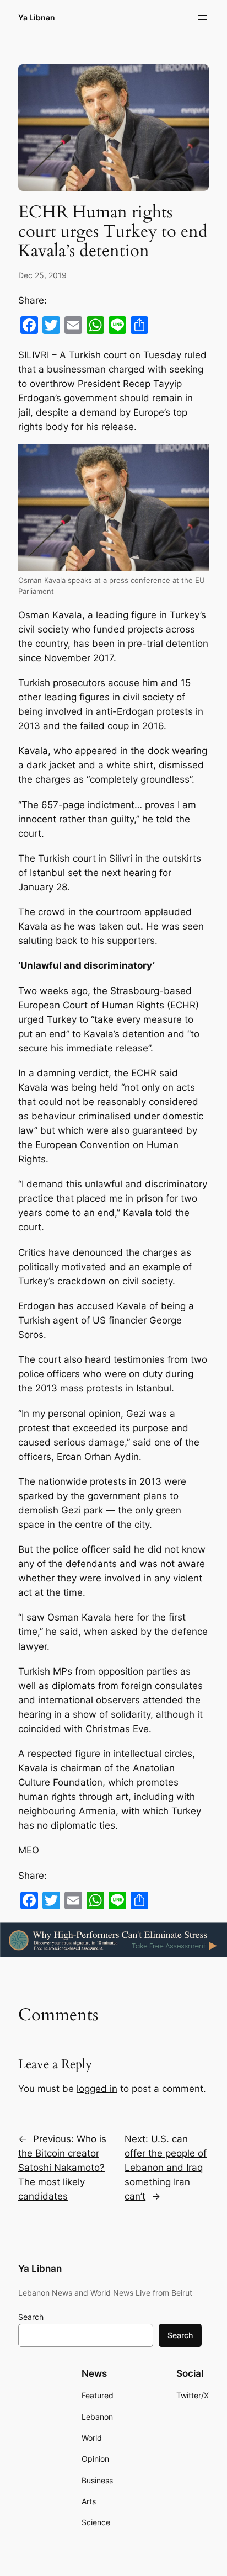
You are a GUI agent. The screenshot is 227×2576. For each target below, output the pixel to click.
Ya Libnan (37, 17)
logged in (97, 2089)
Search (31, 2317)
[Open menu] (202, 18)
